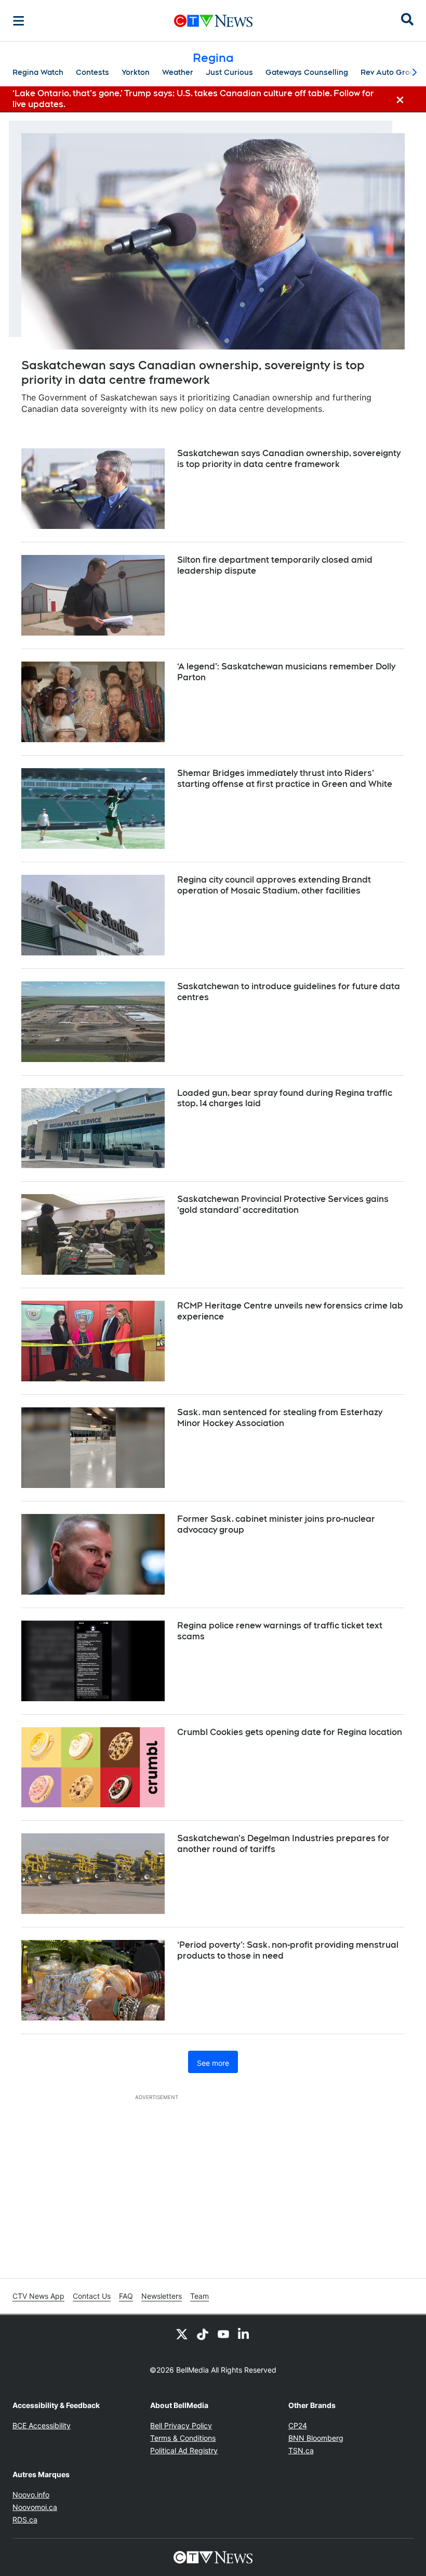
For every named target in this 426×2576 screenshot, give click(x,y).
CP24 (298, 2425)
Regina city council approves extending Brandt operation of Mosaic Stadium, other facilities (274, 885)
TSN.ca (301, 2450)
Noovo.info (31, 2495)
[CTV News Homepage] (213, 21)
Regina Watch (38, 72)
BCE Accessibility (42, 2425)
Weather (178, 72)
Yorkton (136, 72)
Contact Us (92, 2296)
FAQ (126, 2296)
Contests (92, 72)
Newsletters (162, 2296)
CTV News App (38, 2296)
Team (199, 2296)
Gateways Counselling (307, 72)
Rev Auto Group (390, 72)
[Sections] (19, 21)
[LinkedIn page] (244, 2334)
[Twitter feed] (182, 2334)
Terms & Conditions (183, 2438)
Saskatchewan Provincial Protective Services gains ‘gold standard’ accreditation (283, 1205)
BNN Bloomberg (316, 2438)
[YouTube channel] (223, 2334)
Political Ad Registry (184, 2450)
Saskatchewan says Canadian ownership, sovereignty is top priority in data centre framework (289, 459)
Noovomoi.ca (35, 2507)
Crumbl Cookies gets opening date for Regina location (290, 1732)
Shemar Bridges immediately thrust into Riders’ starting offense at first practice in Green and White (285, 779)
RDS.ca (25, 2520)
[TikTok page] (203, 2334)
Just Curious (229, 72)
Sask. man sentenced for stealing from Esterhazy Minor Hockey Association (280, 1418)
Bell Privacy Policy (181, 2425)
